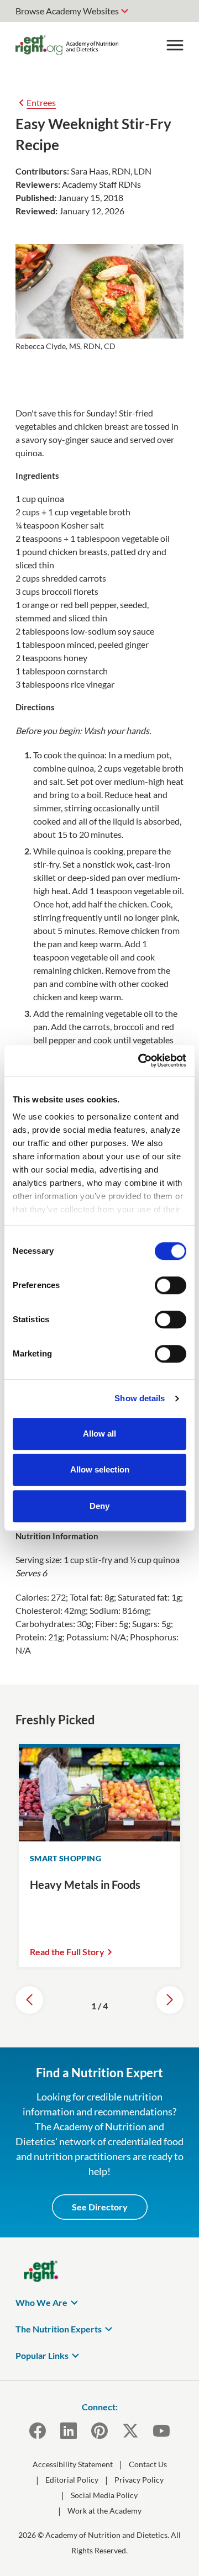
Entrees (41, 102)
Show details (140, 1398)
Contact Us (148, 2464)
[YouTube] (161, 2431)
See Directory (100, 2207)
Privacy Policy (139, 2480)
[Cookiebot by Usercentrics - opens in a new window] (140, 1060)
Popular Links (42, 2355)
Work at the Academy (104, 2511)
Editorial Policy (72, 2480)
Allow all (99, 1434)
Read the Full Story (67, 1952)
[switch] (171, 1285)
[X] (130, 2431)
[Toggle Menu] (175, 45)
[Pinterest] (99, 2431)
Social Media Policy (104, 2495)
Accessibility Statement (73, 2464)
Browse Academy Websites (67, 11)
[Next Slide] (170, 2000)
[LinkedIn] (69, 2431)
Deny (99, 1506)
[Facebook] (38, 2431)
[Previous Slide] (29, 2000)
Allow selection (100, 1469)
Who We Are (41, 2302)
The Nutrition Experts (59, 2329)
